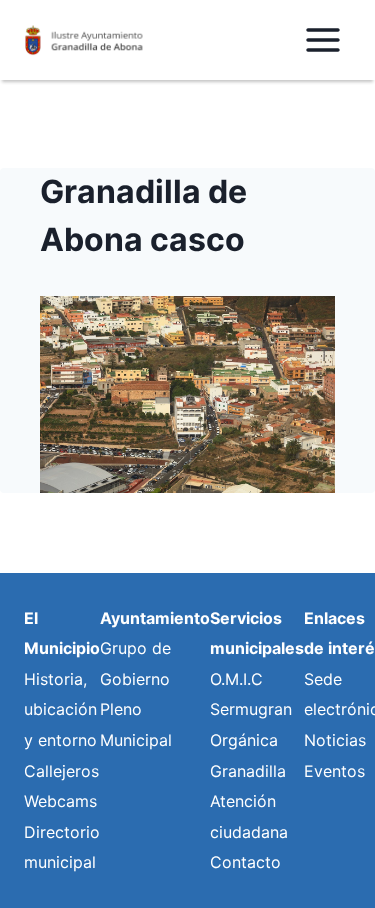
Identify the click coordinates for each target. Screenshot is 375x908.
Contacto (245, 862)
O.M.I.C (236, 679)
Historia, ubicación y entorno (60, 709)
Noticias (335, 740)
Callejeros (61, 771)
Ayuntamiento (155, 618)
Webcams (60, 801)
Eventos (334, 771)
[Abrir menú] (322, 39)
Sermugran (251, 709)
